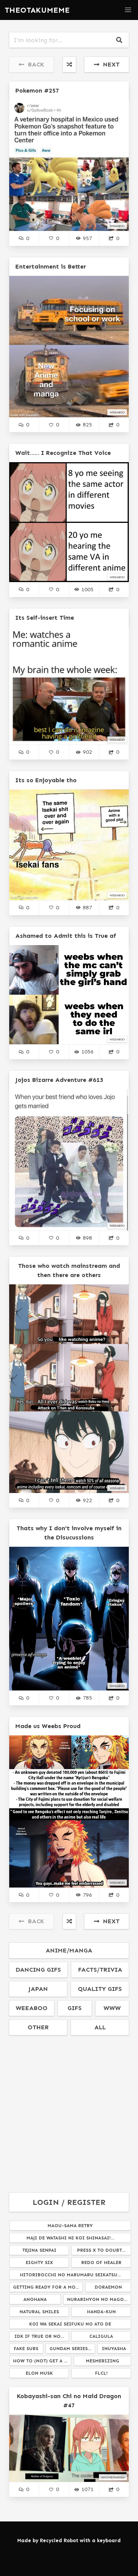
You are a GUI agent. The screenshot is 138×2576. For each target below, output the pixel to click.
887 (87, 907)
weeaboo (32, 2008)
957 (87, 238)
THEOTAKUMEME (37, 10)
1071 (87, 2489)
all (100, 2027)
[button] (128, 10)
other (38, 2027)
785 (87, 1698)
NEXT (109, 64)
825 (87, 425)
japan (38, 1989)
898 (87, 1238)
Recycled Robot (59, 2540)
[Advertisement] (69, 2114)
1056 (87, 1052)
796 (87, 1895)
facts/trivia (100, 1970)
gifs (75, 2008)
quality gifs (100, 1989)
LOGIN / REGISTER (69, 2202)
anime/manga (69, 1950)
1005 (87, 589)
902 (87, 752)
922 (87, 1500)
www (112, 2008)
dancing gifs (38, 1970)
